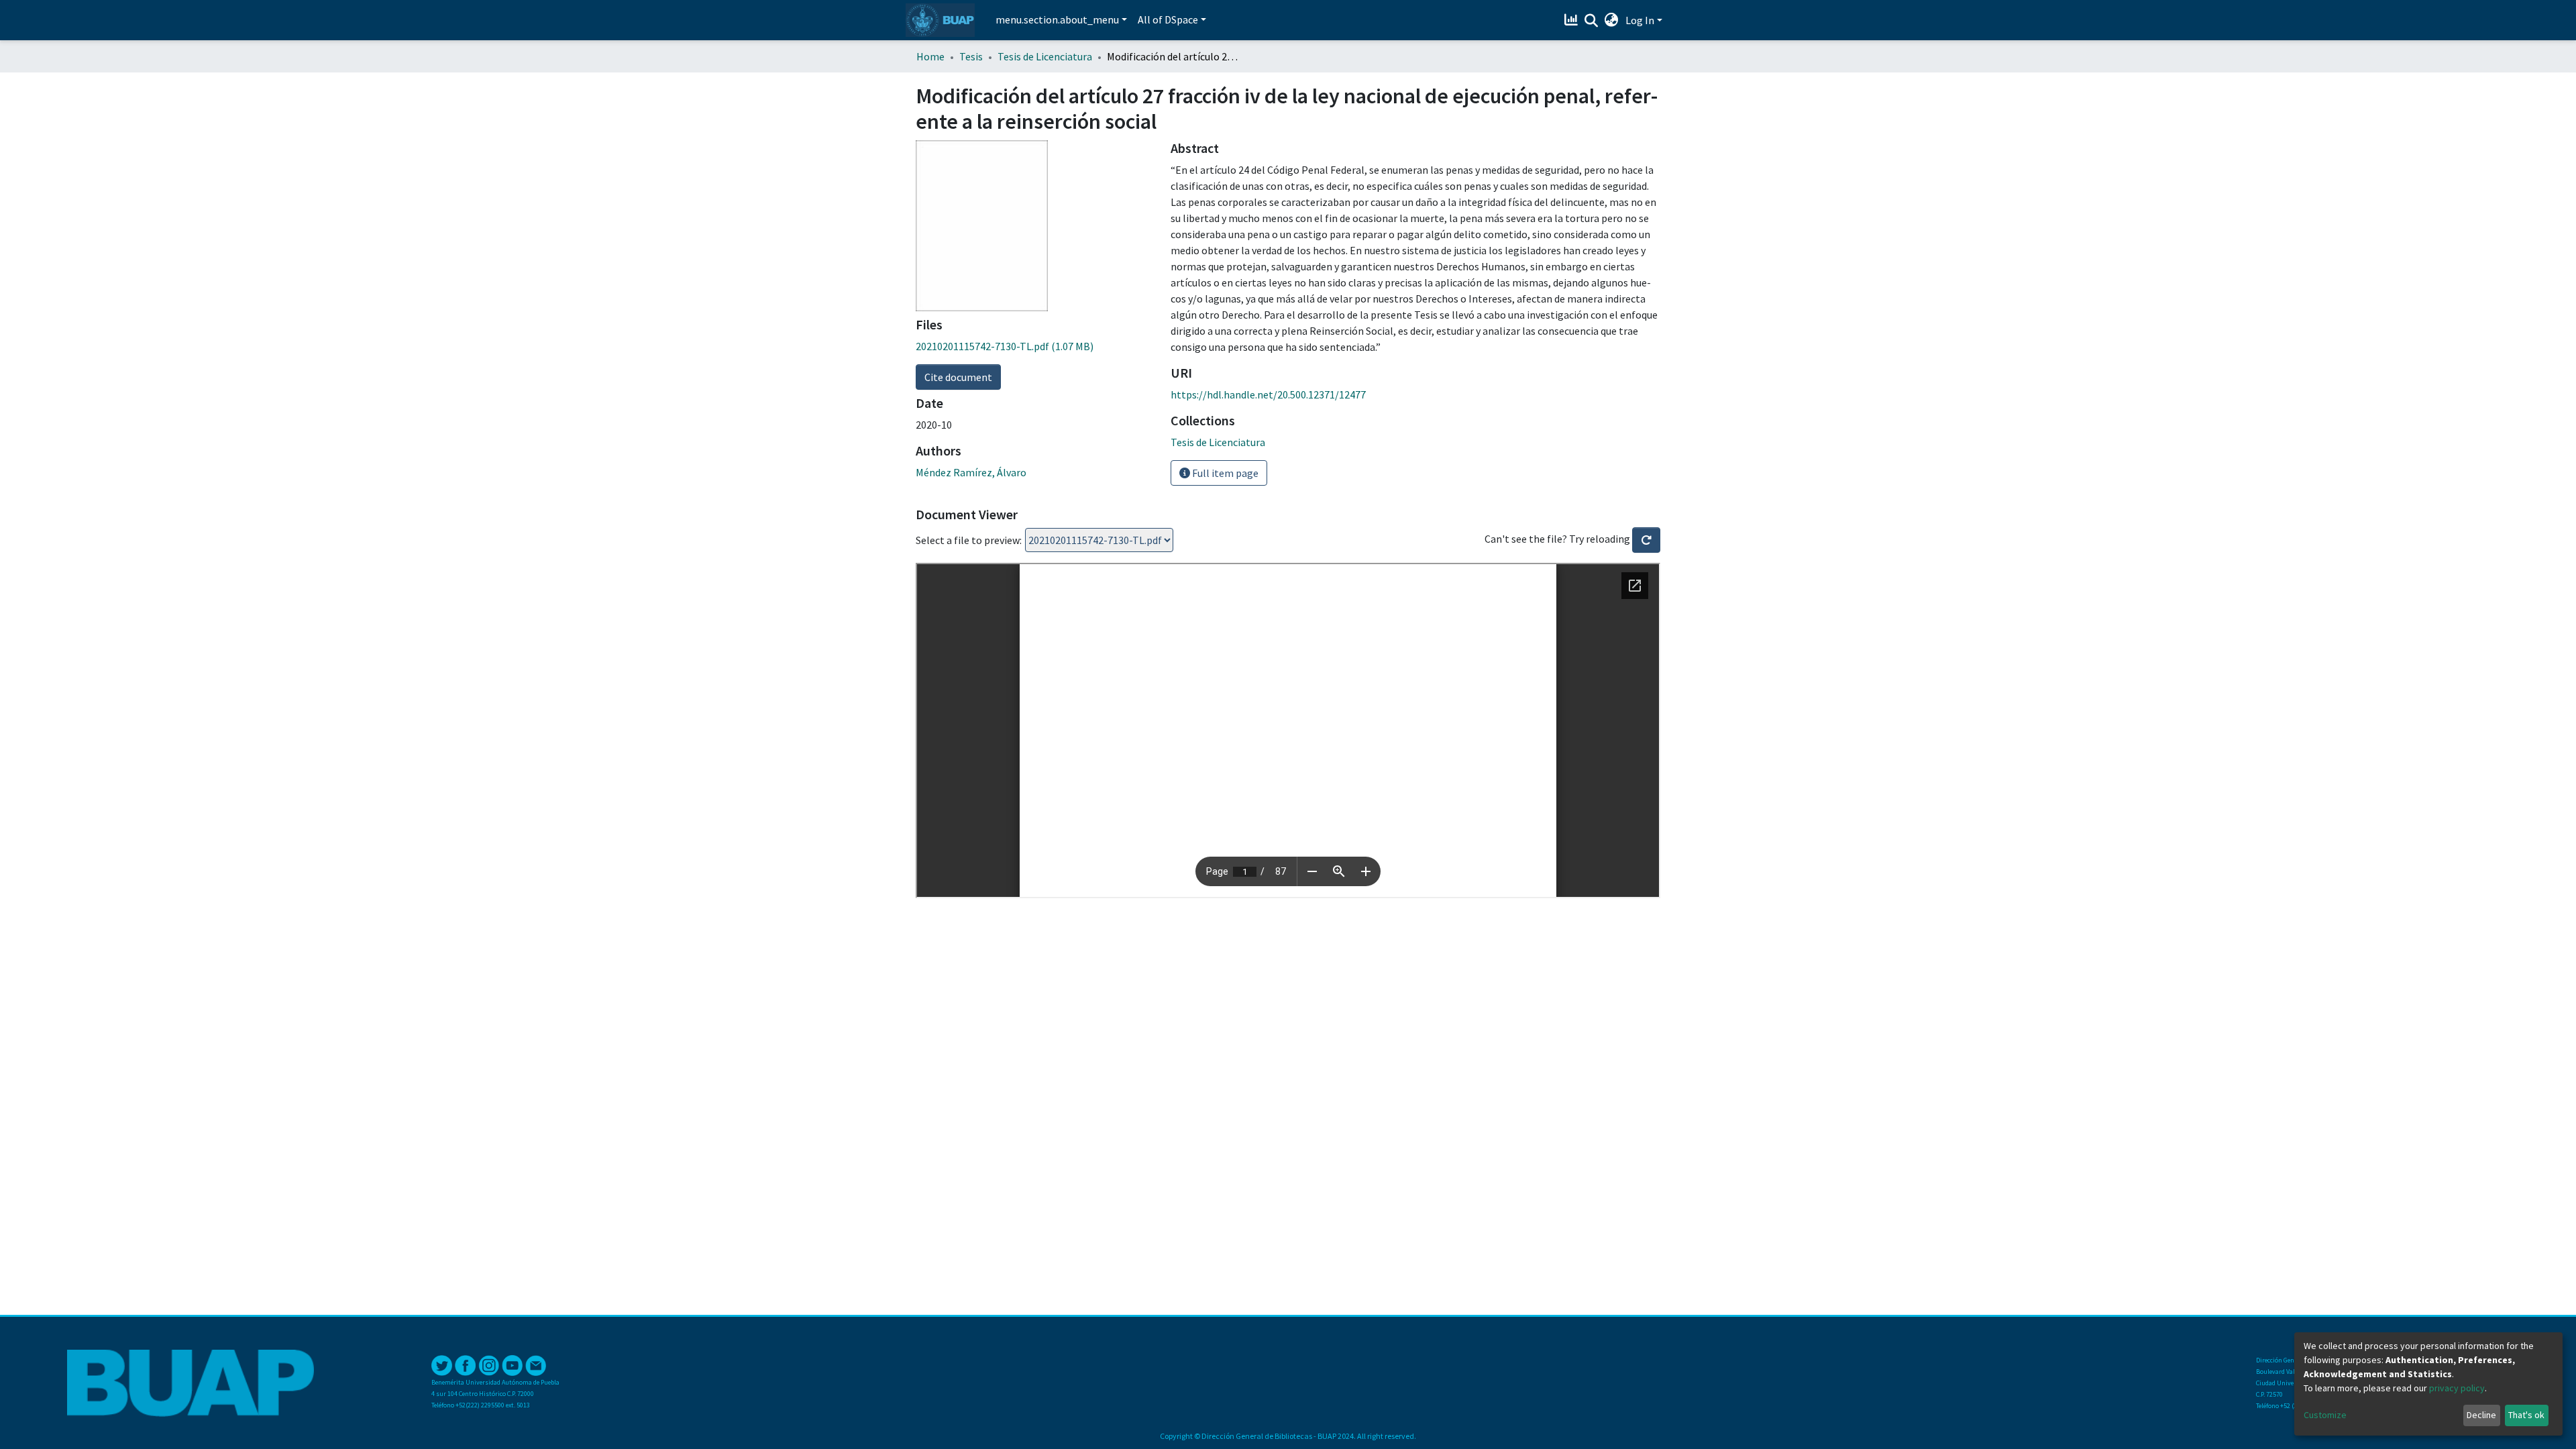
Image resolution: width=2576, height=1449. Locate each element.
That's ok (2526, 1415)
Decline (2481, 1415)
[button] (1612, 20)
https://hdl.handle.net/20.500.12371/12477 (1268, 394)
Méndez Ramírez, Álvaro (971, 472)
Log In (1640, 20)
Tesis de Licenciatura (1045, 56)
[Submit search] (1592, 21)
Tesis (971, 56)
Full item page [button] (1224, 473)
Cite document (958, 377)
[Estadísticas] (1573, 20)
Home (930, 56)
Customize (2325, 1415)
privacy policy (2457, 1388)
